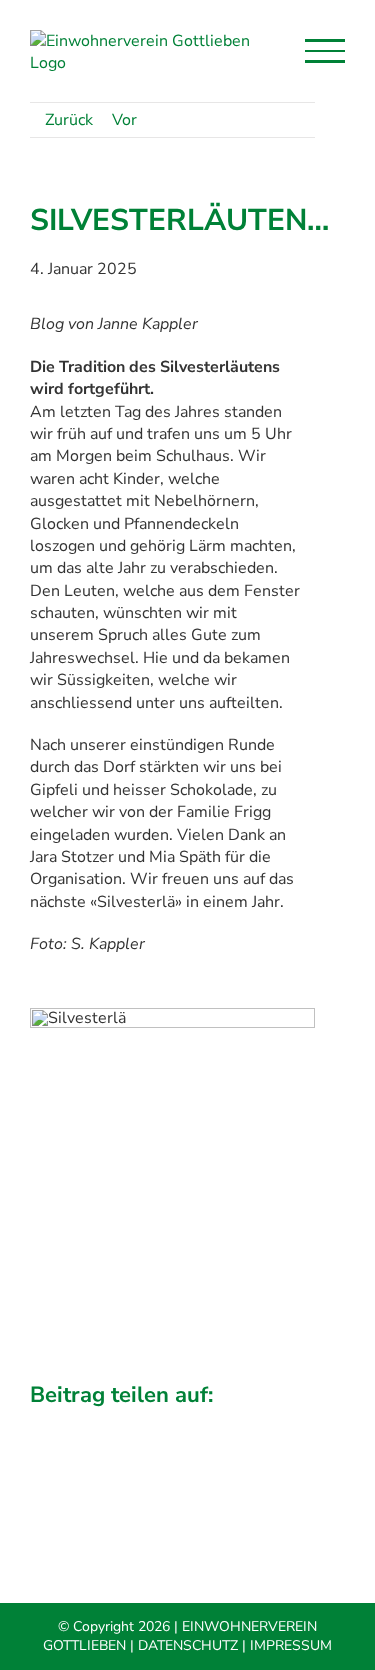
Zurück (69, 120)
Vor (124, 120)
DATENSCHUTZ (188, 1645)
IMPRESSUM (291, 1645)
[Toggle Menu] (325, 51)
